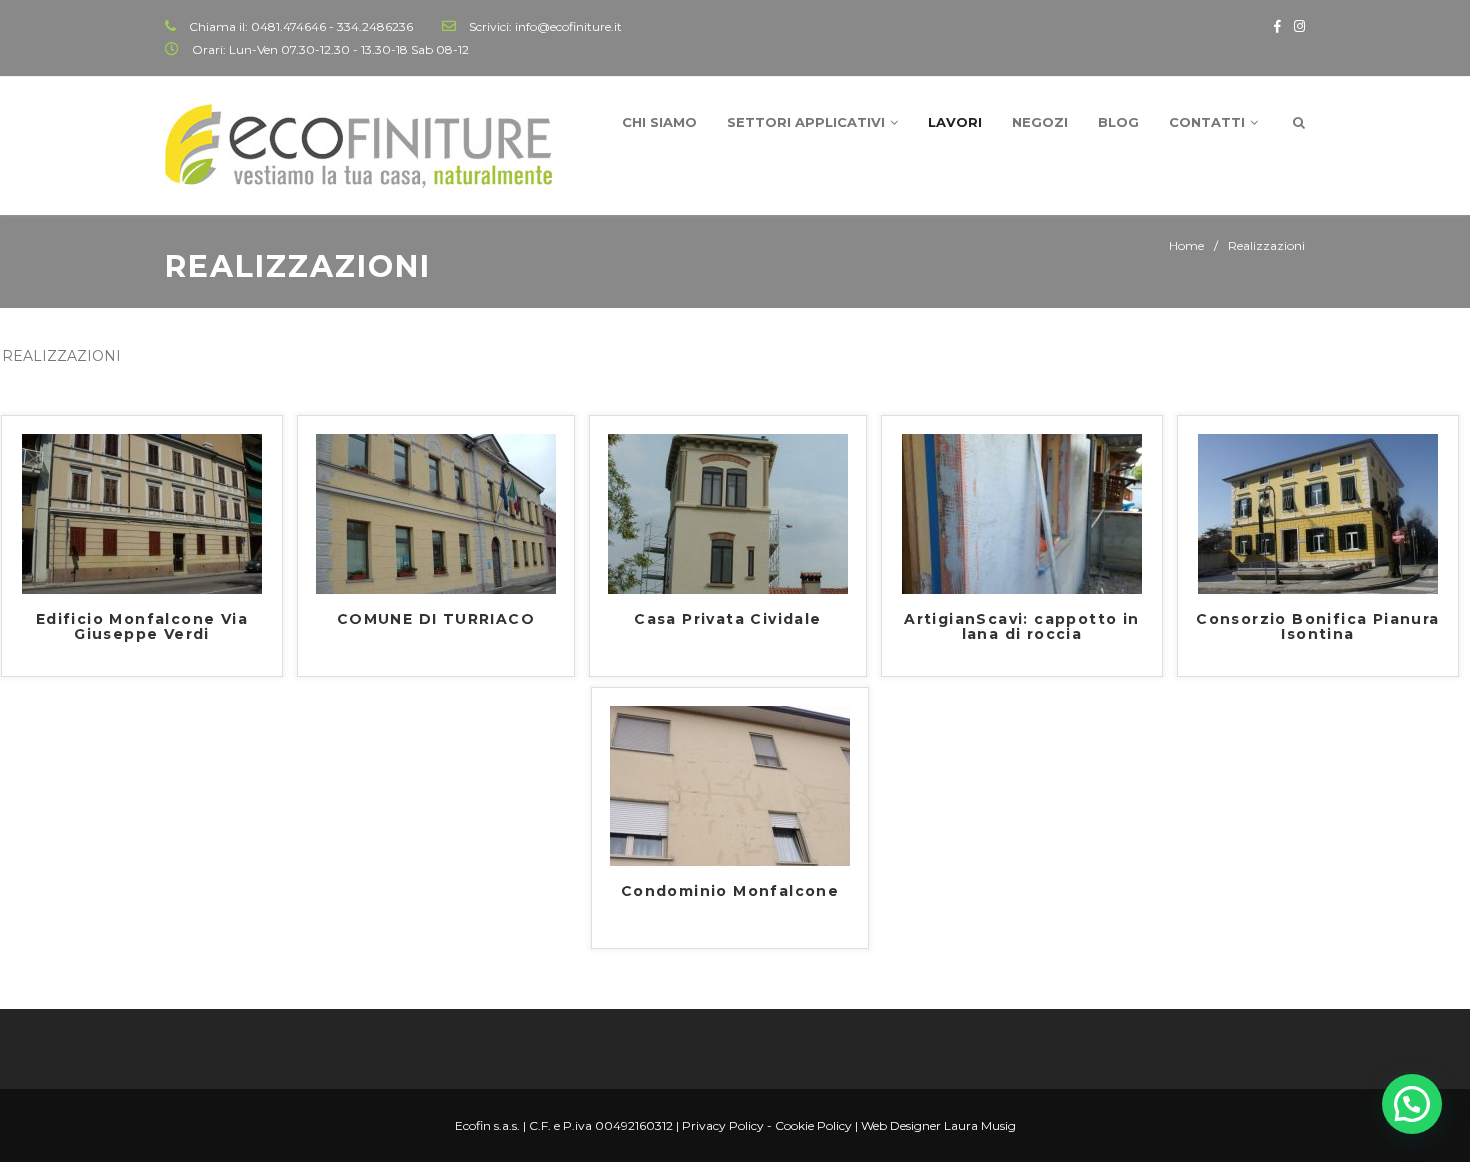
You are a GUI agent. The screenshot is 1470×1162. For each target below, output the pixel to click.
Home (1186, 245)
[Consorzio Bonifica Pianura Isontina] (1318, 513)
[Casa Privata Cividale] (728, 513)
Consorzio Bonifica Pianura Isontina (1317, 627)
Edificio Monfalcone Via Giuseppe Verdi (142, 627)
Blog (1118, 122)
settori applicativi (806, 122)
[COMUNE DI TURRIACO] (436, 513)
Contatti (1207, 122)
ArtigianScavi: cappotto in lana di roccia (1021, 627)
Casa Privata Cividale (727, 620)
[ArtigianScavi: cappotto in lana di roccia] (1022, 513)
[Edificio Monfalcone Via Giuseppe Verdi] (142, 513)
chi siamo (659, 122)
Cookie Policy (813, 1125)
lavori (955, 122)
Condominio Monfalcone (730, 892)
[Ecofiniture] (358, 146)
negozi (1040, 122)
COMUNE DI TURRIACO (436, 620)
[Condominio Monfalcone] (730, 785)
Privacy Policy (723, 1125)
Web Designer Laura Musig (938, 1125)
